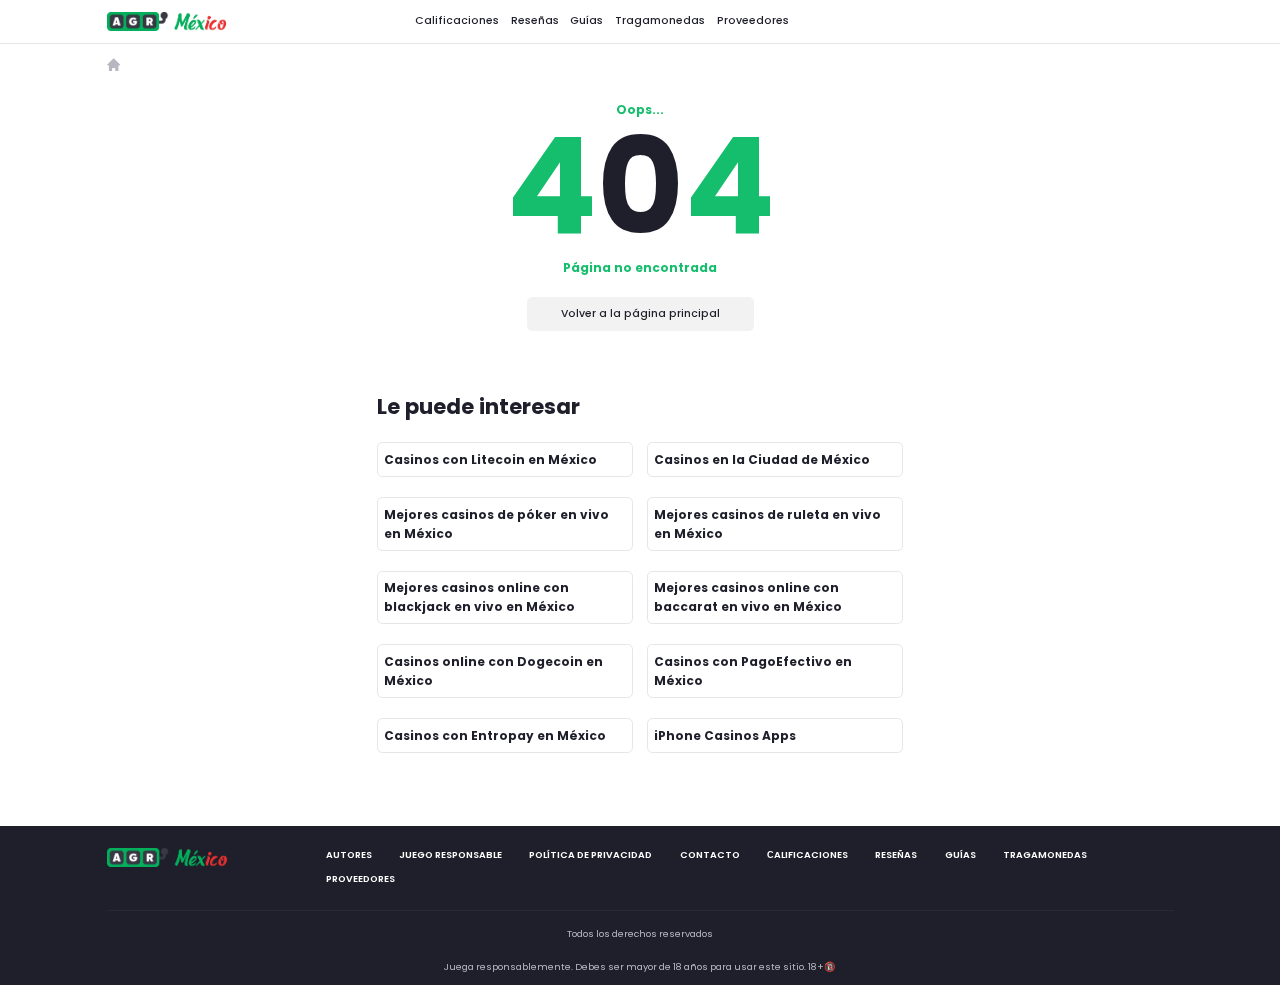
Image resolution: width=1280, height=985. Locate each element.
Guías (586, 20)
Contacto (709, 854)
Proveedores (753, 20)
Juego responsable (450, 854)
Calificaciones (457, 20)
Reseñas (535, 20)
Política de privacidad (590, 854)
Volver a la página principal (640, 313)
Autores (348, 854)
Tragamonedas (660, 20)
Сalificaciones (807, 854)
